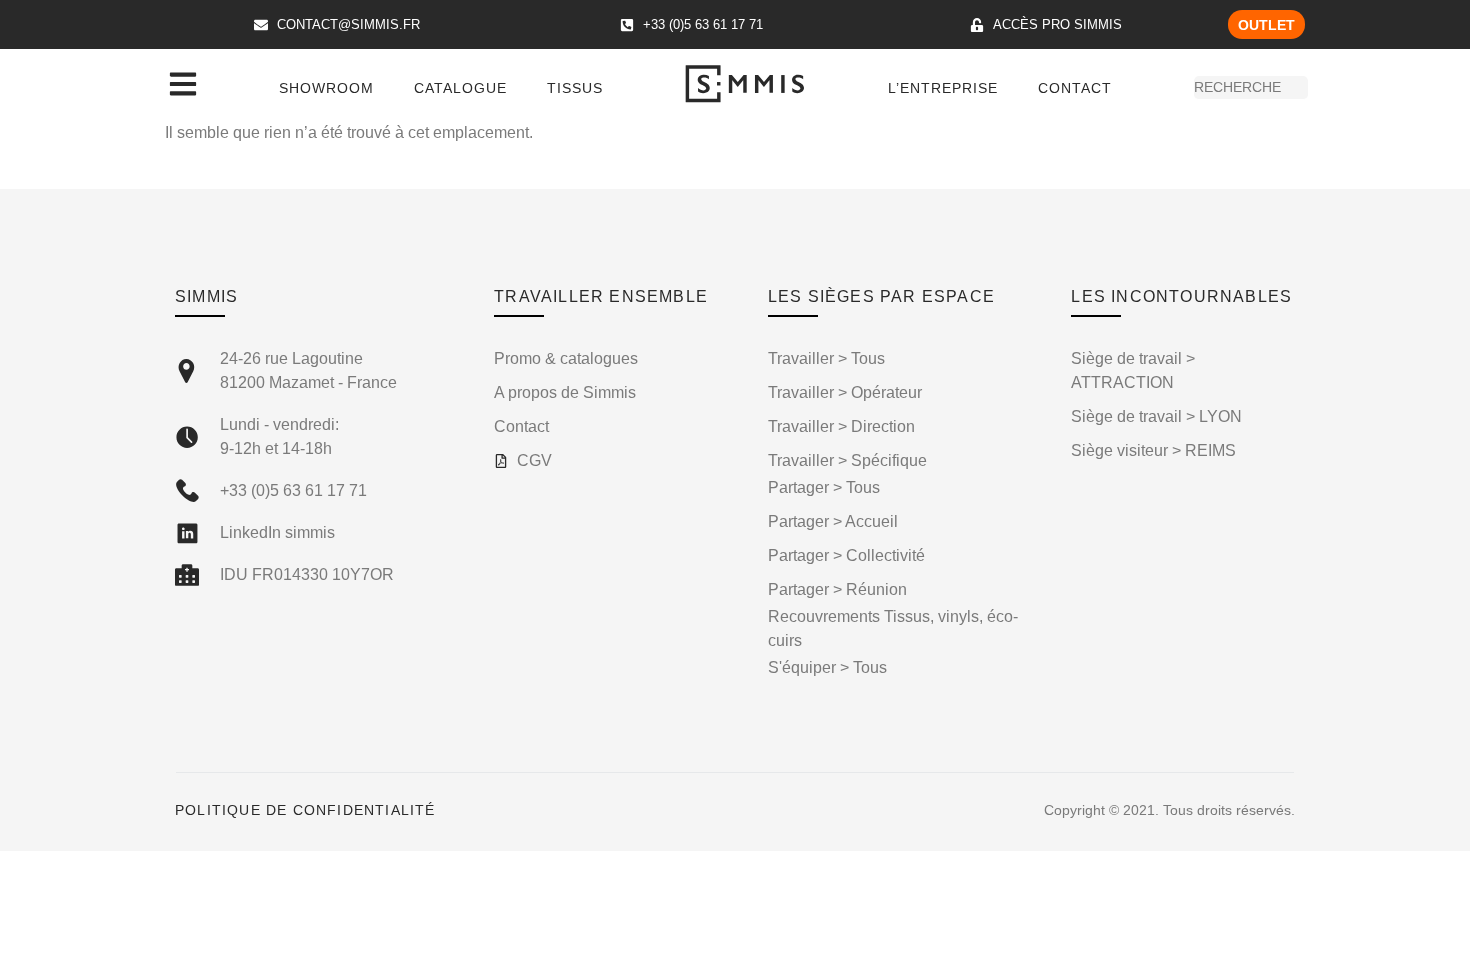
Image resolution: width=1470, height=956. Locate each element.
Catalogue (460, 88)
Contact (1075, 88)
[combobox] (1251, 88)
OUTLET (1266, 25)
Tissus (575, 88)
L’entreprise (943, 88)
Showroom (326, 88)
